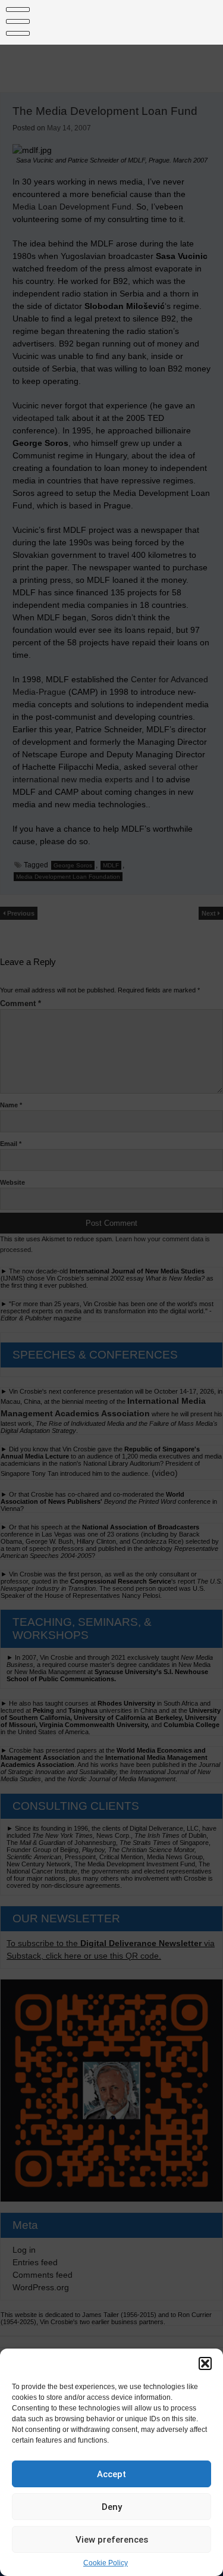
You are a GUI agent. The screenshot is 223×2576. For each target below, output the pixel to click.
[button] (205, 2363)
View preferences (112, 2540)
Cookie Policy (106, 2563)
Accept (111, 2474)
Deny (112, 2507)
